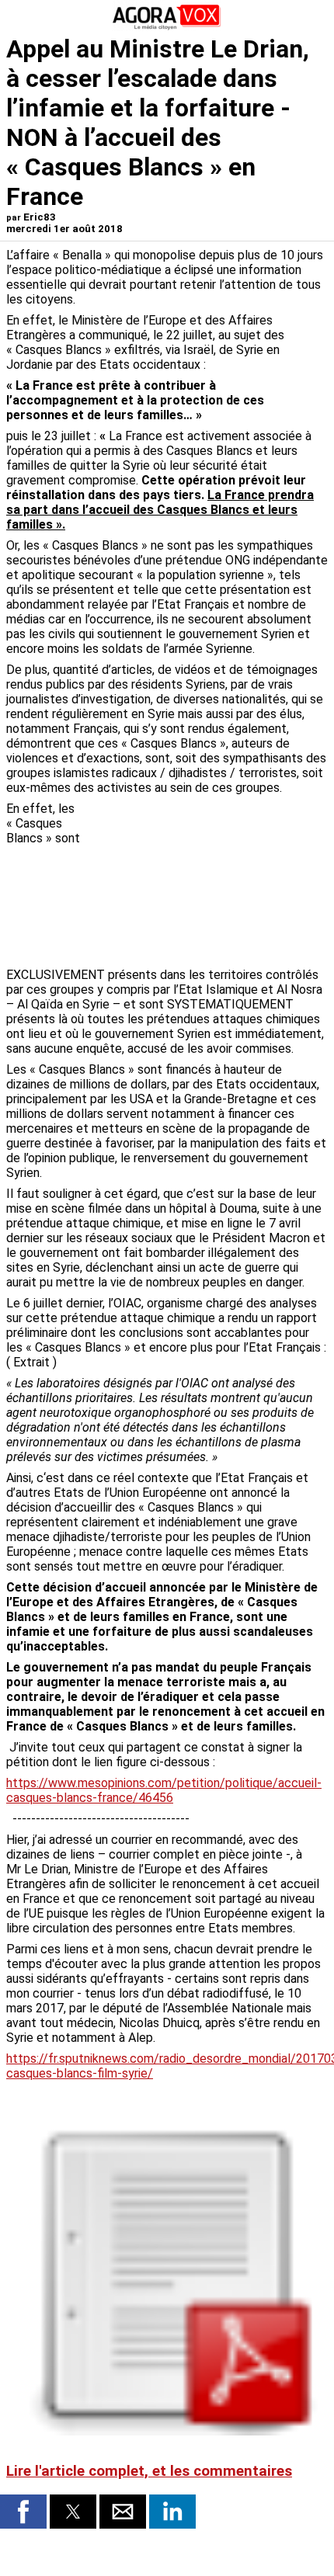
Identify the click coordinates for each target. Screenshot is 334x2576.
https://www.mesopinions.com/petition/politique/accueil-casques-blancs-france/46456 (164, 1790)
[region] (211, 883)
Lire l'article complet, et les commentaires (149, 2471)
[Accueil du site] (167, 27)
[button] (23, 2512)
